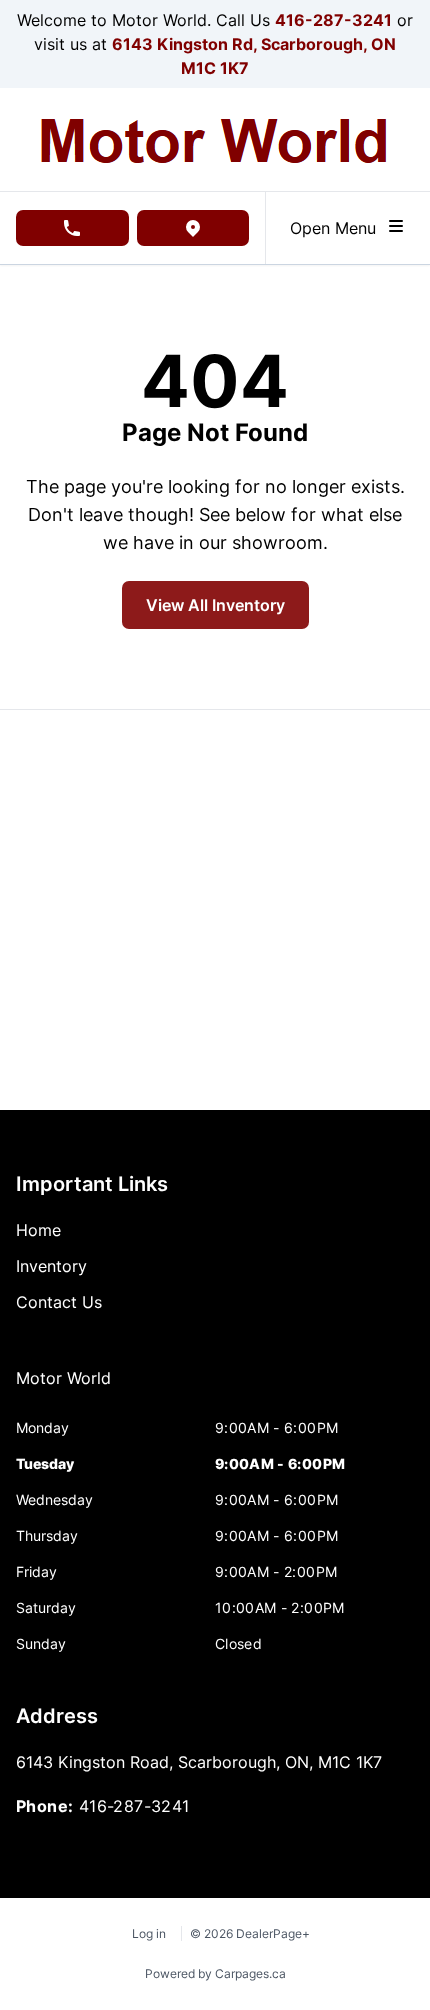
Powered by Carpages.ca (215, 1973)
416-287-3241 (333, 20)
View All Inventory (215, 605)
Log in (149, 1933)
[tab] (63, 1388)
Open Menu (338, 228)
